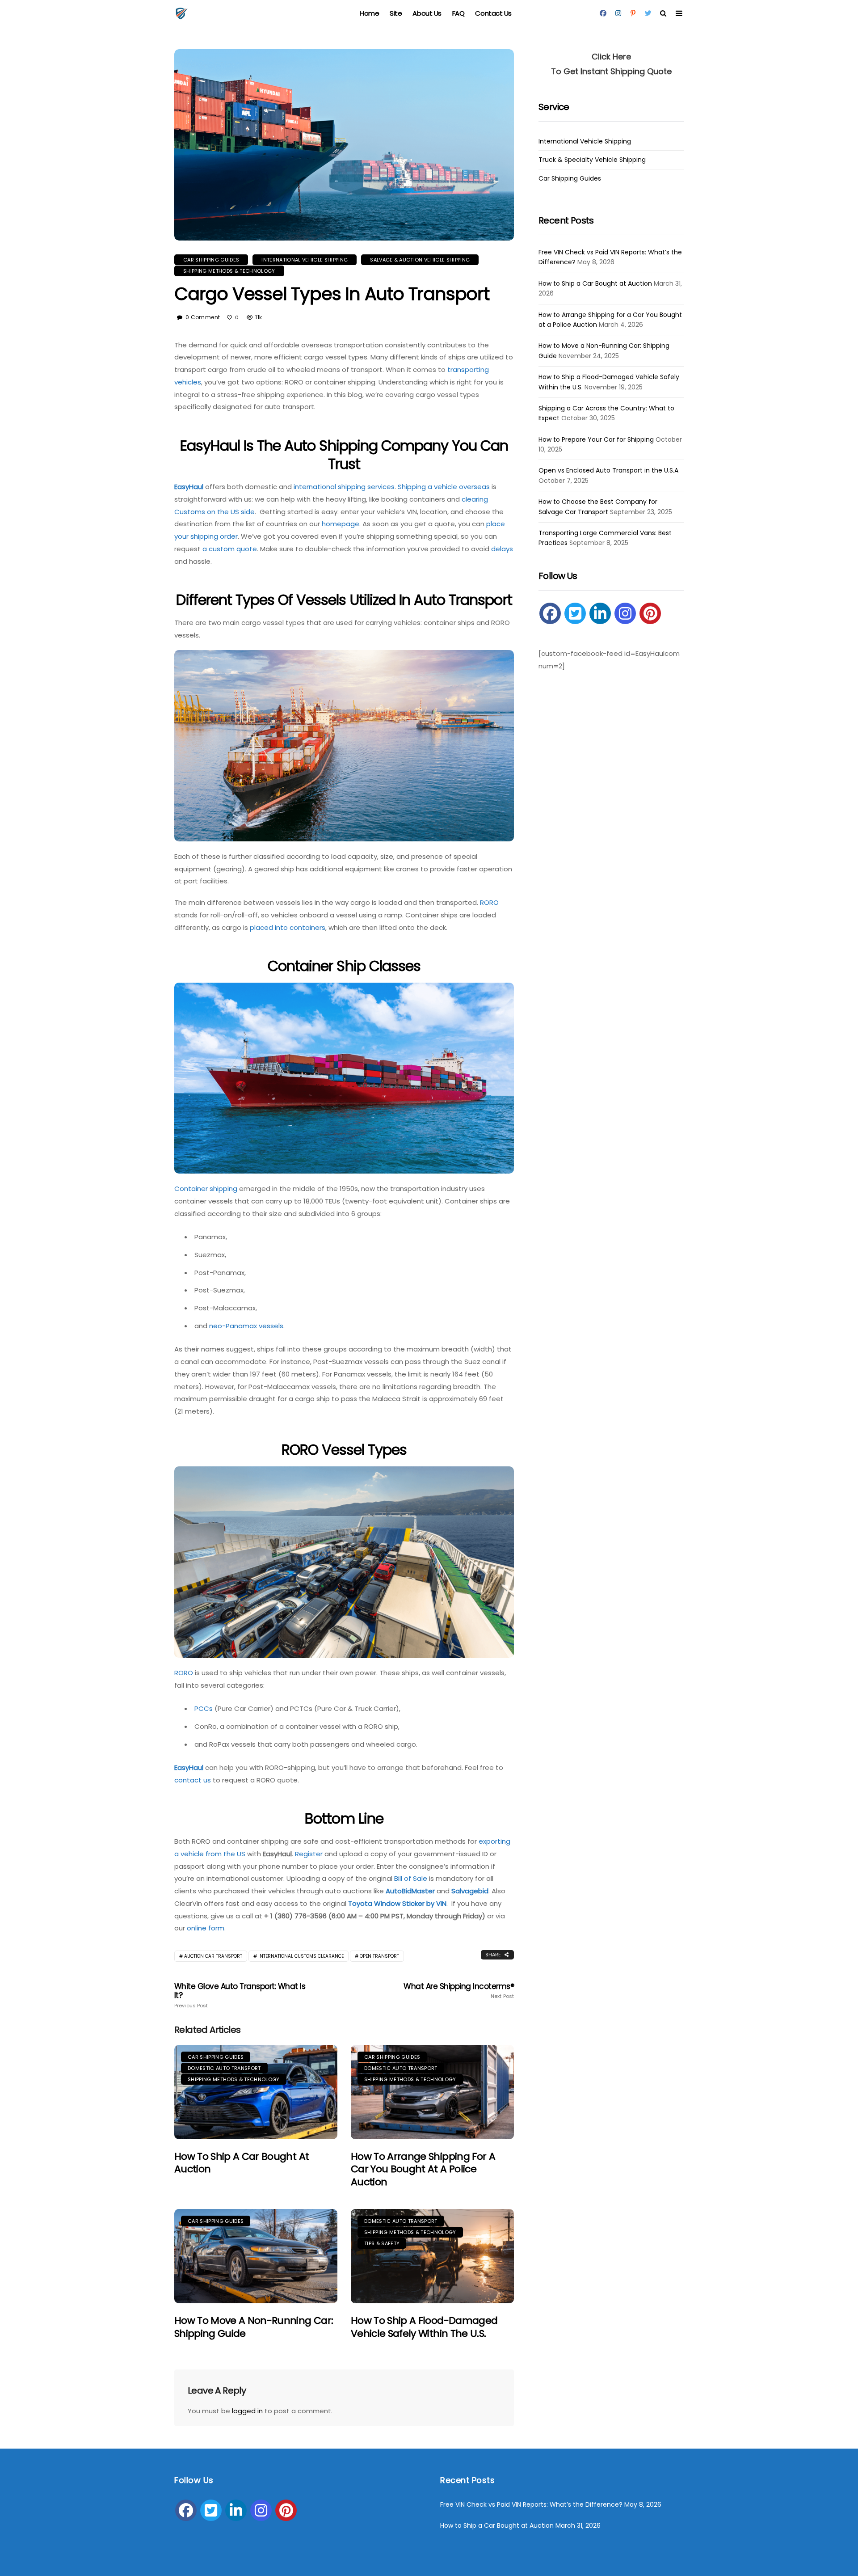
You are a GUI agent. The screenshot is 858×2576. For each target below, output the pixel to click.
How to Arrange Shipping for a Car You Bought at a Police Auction (423, 2169)
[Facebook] (550, 613)
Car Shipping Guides (211, 260)
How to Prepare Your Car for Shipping (596, 439)
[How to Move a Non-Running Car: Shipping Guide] (256, 2256)
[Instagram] (625, 613)
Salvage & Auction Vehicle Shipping (420, 260)
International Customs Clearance (301, 1956)
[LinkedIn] (600, 613)
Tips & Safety (382, 2243)
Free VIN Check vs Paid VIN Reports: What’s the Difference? (531, 2504)
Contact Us (493, 13)
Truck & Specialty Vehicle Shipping (592, 160)
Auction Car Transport (213, 1956)
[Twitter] (575, 613)
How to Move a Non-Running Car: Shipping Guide (254, 2327)
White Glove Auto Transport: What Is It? (240, 1995)
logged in (247, 2411)
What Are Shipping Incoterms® (459, 1991)
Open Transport (379, 1956)
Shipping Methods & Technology (229, 271)
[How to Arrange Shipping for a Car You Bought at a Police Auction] (432, 2092)
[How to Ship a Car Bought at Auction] (256, 2092)
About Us (427, 13)
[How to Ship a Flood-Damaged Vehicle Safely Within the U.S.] (432, 2256)
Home (369, 13)
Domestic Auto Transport (224, 2068)
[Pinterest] (650, 613)
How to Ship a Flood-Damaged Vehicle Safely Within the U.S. (424, 2327)
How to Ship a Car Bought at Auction (242, 2163)
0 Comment (203, 317)
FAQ (458, 13)
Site (396, 13)
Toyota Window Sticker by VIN (397, 1903)
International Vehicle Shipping (305, 260)
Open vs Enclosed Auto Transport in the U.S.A (608, 470)
